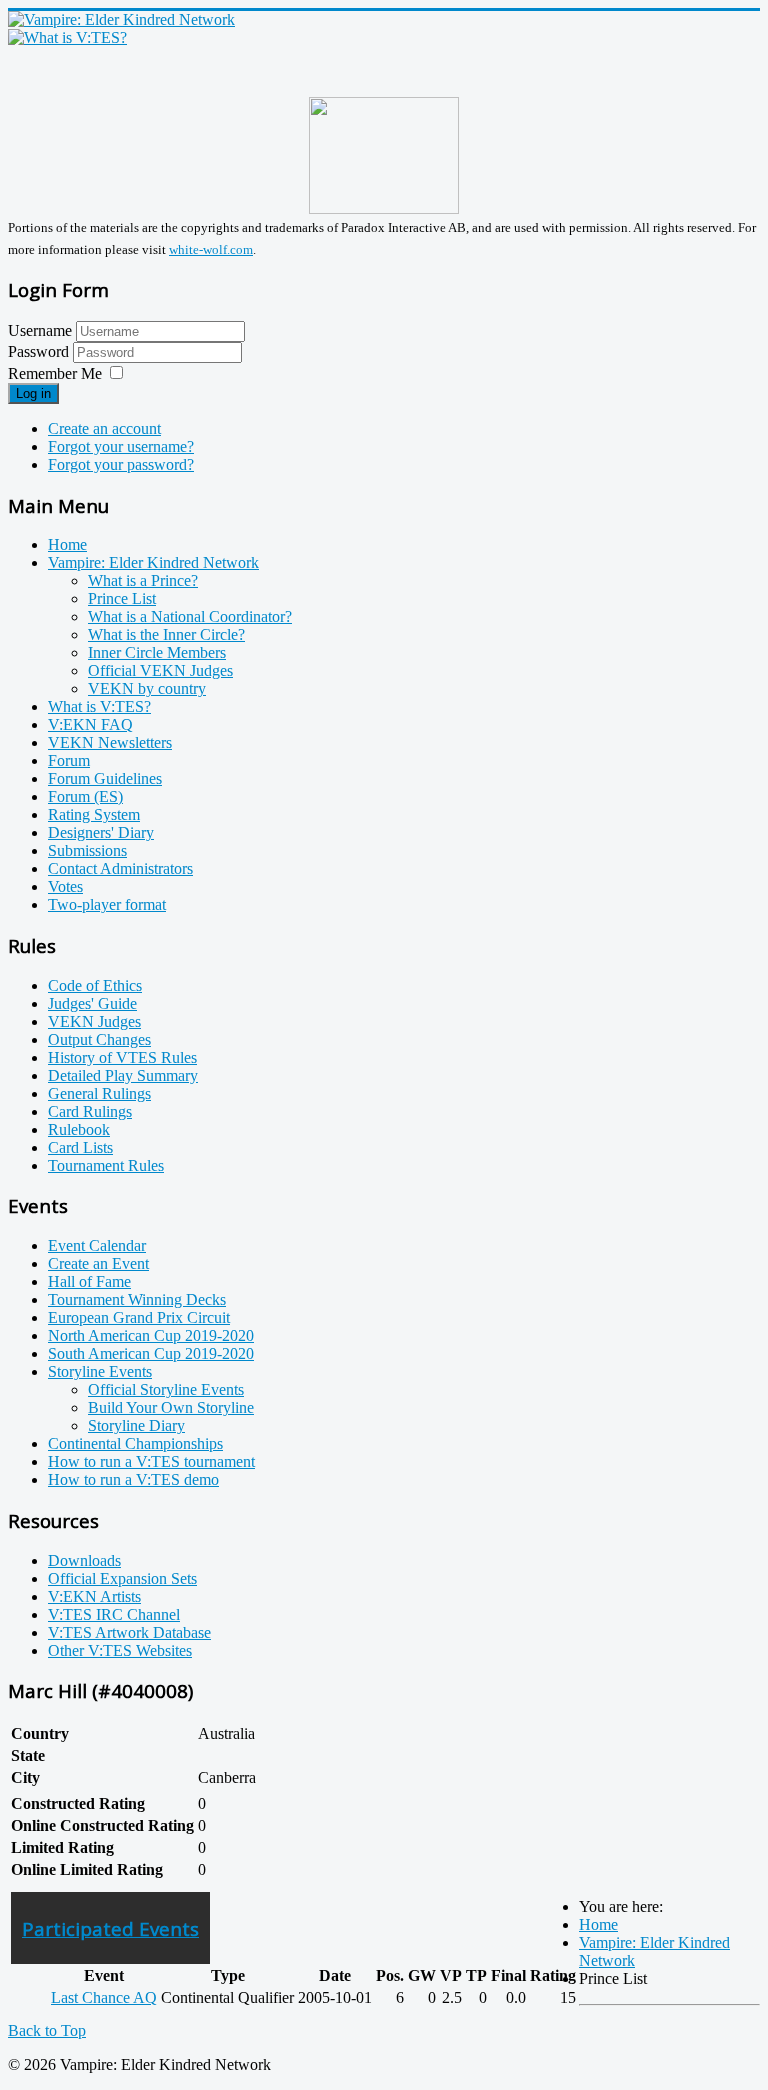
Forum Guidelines (105, 778)
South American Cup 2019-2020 (151, 1353)
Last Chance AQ (104, 1997)
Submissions (87, 850)
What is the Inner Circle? (166, 634)
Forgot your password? (121, 464)
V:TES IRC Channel (114, 1614)
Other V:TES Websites (120, 1650)
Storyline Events (100, 1371)
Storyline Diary (136, 1425)
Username (40, 330)
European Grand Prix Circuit (139, 1317)
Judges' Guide (92, 1003)
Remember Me (55, 373)
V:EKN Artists (94, 1596)
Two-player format (107, 904)
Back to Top (47, 2030)
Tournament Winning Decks (137, 1299)
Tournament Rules (106, 1165)
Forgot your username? (121, 446)
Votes (65, 886)
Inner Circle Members (157, 652)
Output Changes (99, 1039)
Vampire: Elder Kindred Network (153, 562)
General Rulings (99, 1093)
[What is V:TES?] (67, 37)
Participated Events (110, 1928)
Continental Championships (135, 1443)
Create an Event (98, 1263)
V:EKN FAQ (90, 724)
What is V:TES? (99, 706)
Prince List (122, 598)
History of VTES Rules (122, 1057)
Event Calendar (97, 1245)
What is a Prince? (143, 580)
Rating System (94, 814)
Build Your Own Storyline (171, 1407)
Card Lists (80, 1147)
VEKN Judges (94, 1021)
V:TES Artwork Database (129, 1632)
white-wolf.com (211, 249)
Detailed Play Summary (123, 1075)
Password (40, 351)
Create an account (104, 428)
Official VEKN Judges (160, 670)
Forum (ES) (85, 796)
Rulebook (79, 1129)
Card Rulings (90, 1111)
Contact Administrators (120, 868)
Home (67, 544)
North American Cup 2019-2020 (151, 1335)
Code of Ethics (95, 985)
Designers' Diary (101, 832)
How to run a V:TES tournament (151, 1461)
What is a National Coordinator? (190, 616)
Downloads (84, 1560)
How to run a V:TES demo (133, 1479)
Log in (33, 393)
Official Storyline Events (166, 1389)
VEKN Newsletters (110, 742)
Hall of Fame (89, 1281)
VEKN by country (147, 688)
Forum (69, 760)
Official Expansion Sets (122, 1578)
